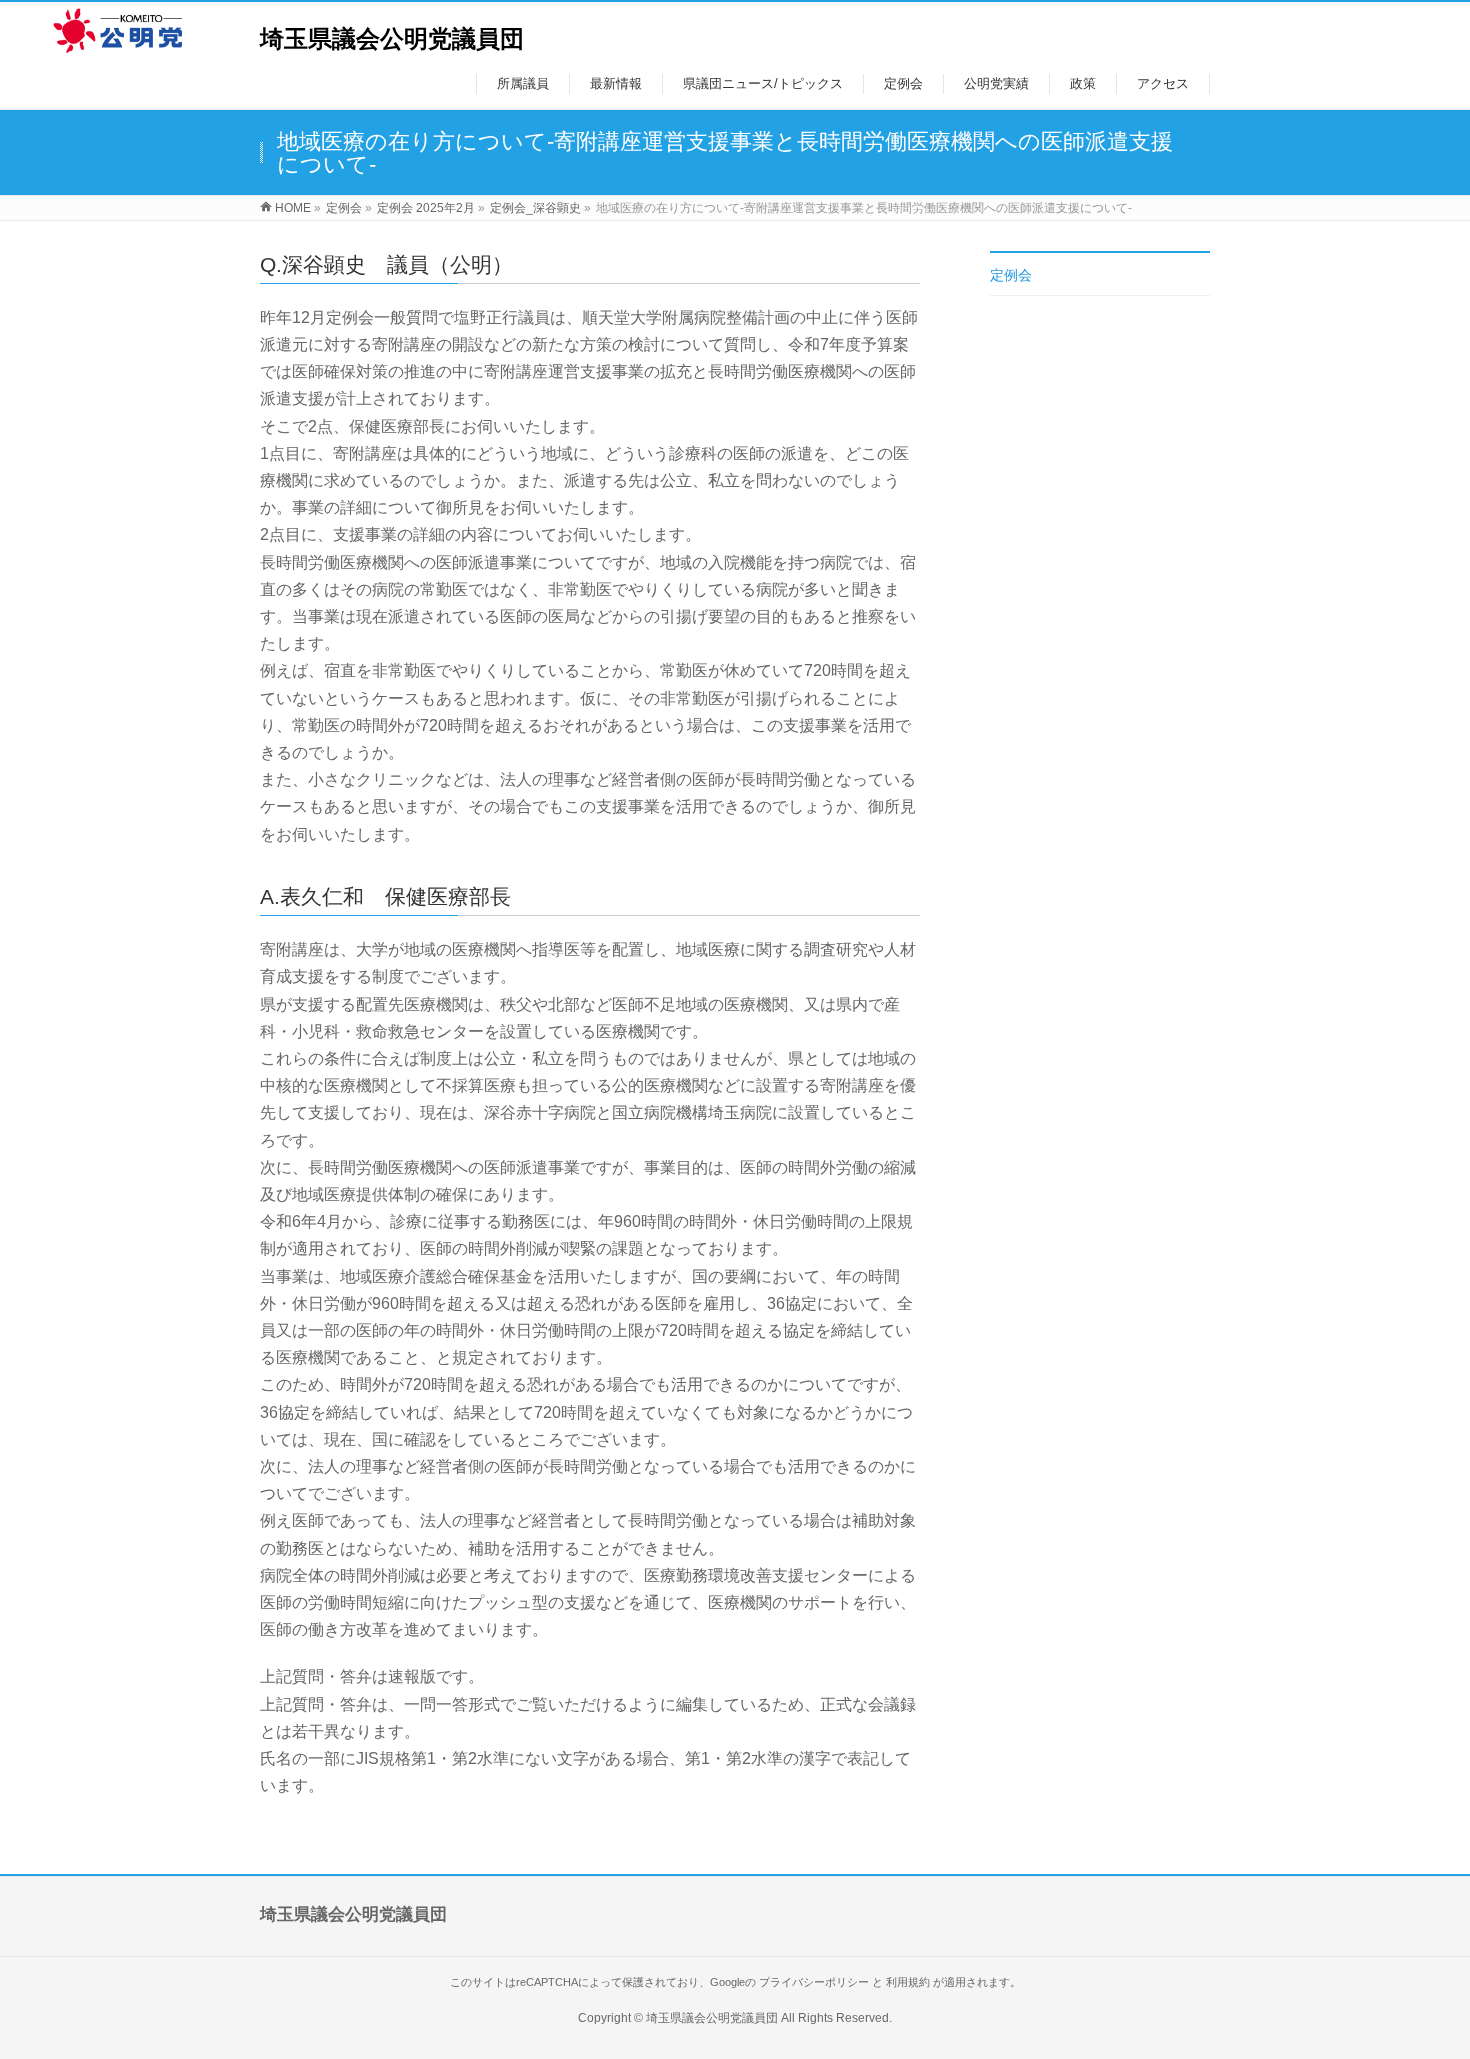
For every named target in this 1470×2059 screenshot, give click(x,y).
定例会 (1011, 275)
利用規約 (908, 1982)
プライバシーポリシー (814, 1982)
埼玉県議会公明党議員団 (392, 38)
